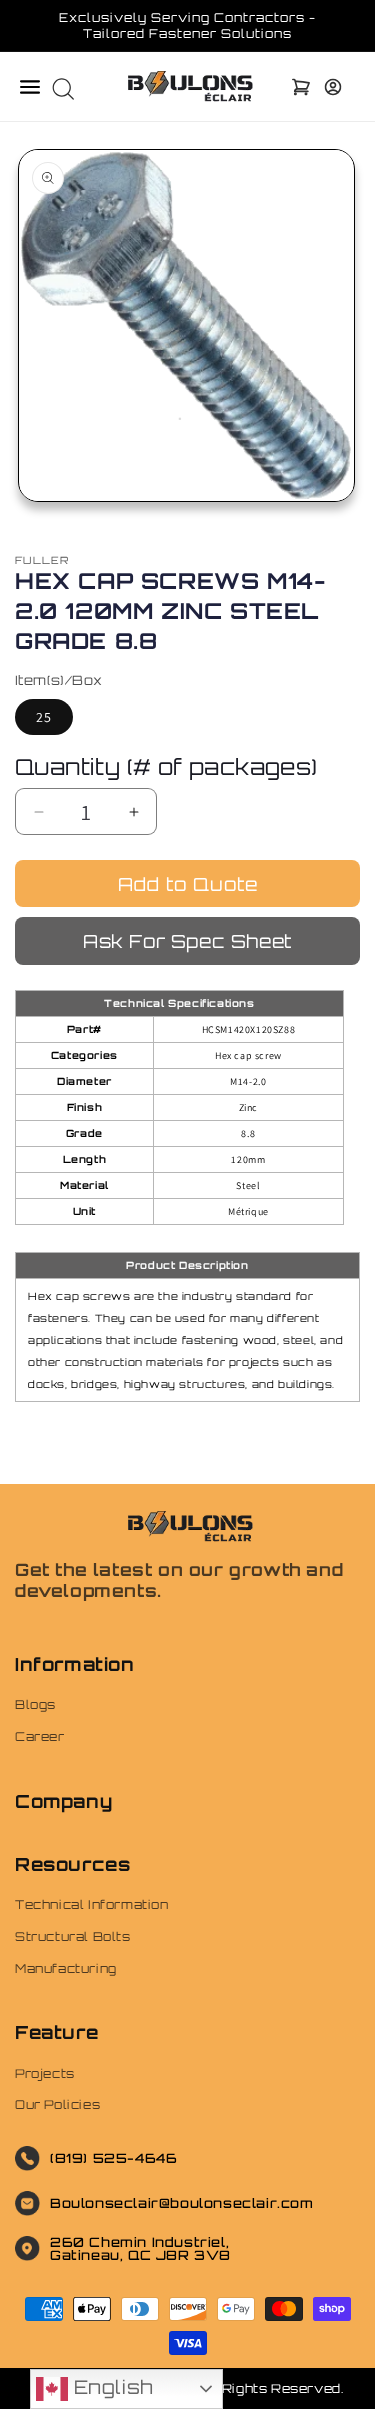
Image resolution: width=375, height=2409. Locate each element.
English (110, 2387)
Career (40, 1736)
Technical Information (92, 1904)
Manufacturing (66, 1968)
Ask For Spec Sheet (187, 941)
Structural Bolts (73, 1936)
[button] (30, 87)
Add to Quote (188, 884)
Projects (45, 2073)
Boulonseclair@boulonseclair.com (182, 2203)
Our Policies (57, 2104)
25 (44, 717)
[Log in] (333, 87)
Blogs (35, 1704)
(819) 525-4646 (113, 2158)
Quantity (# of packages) (166, 766)
